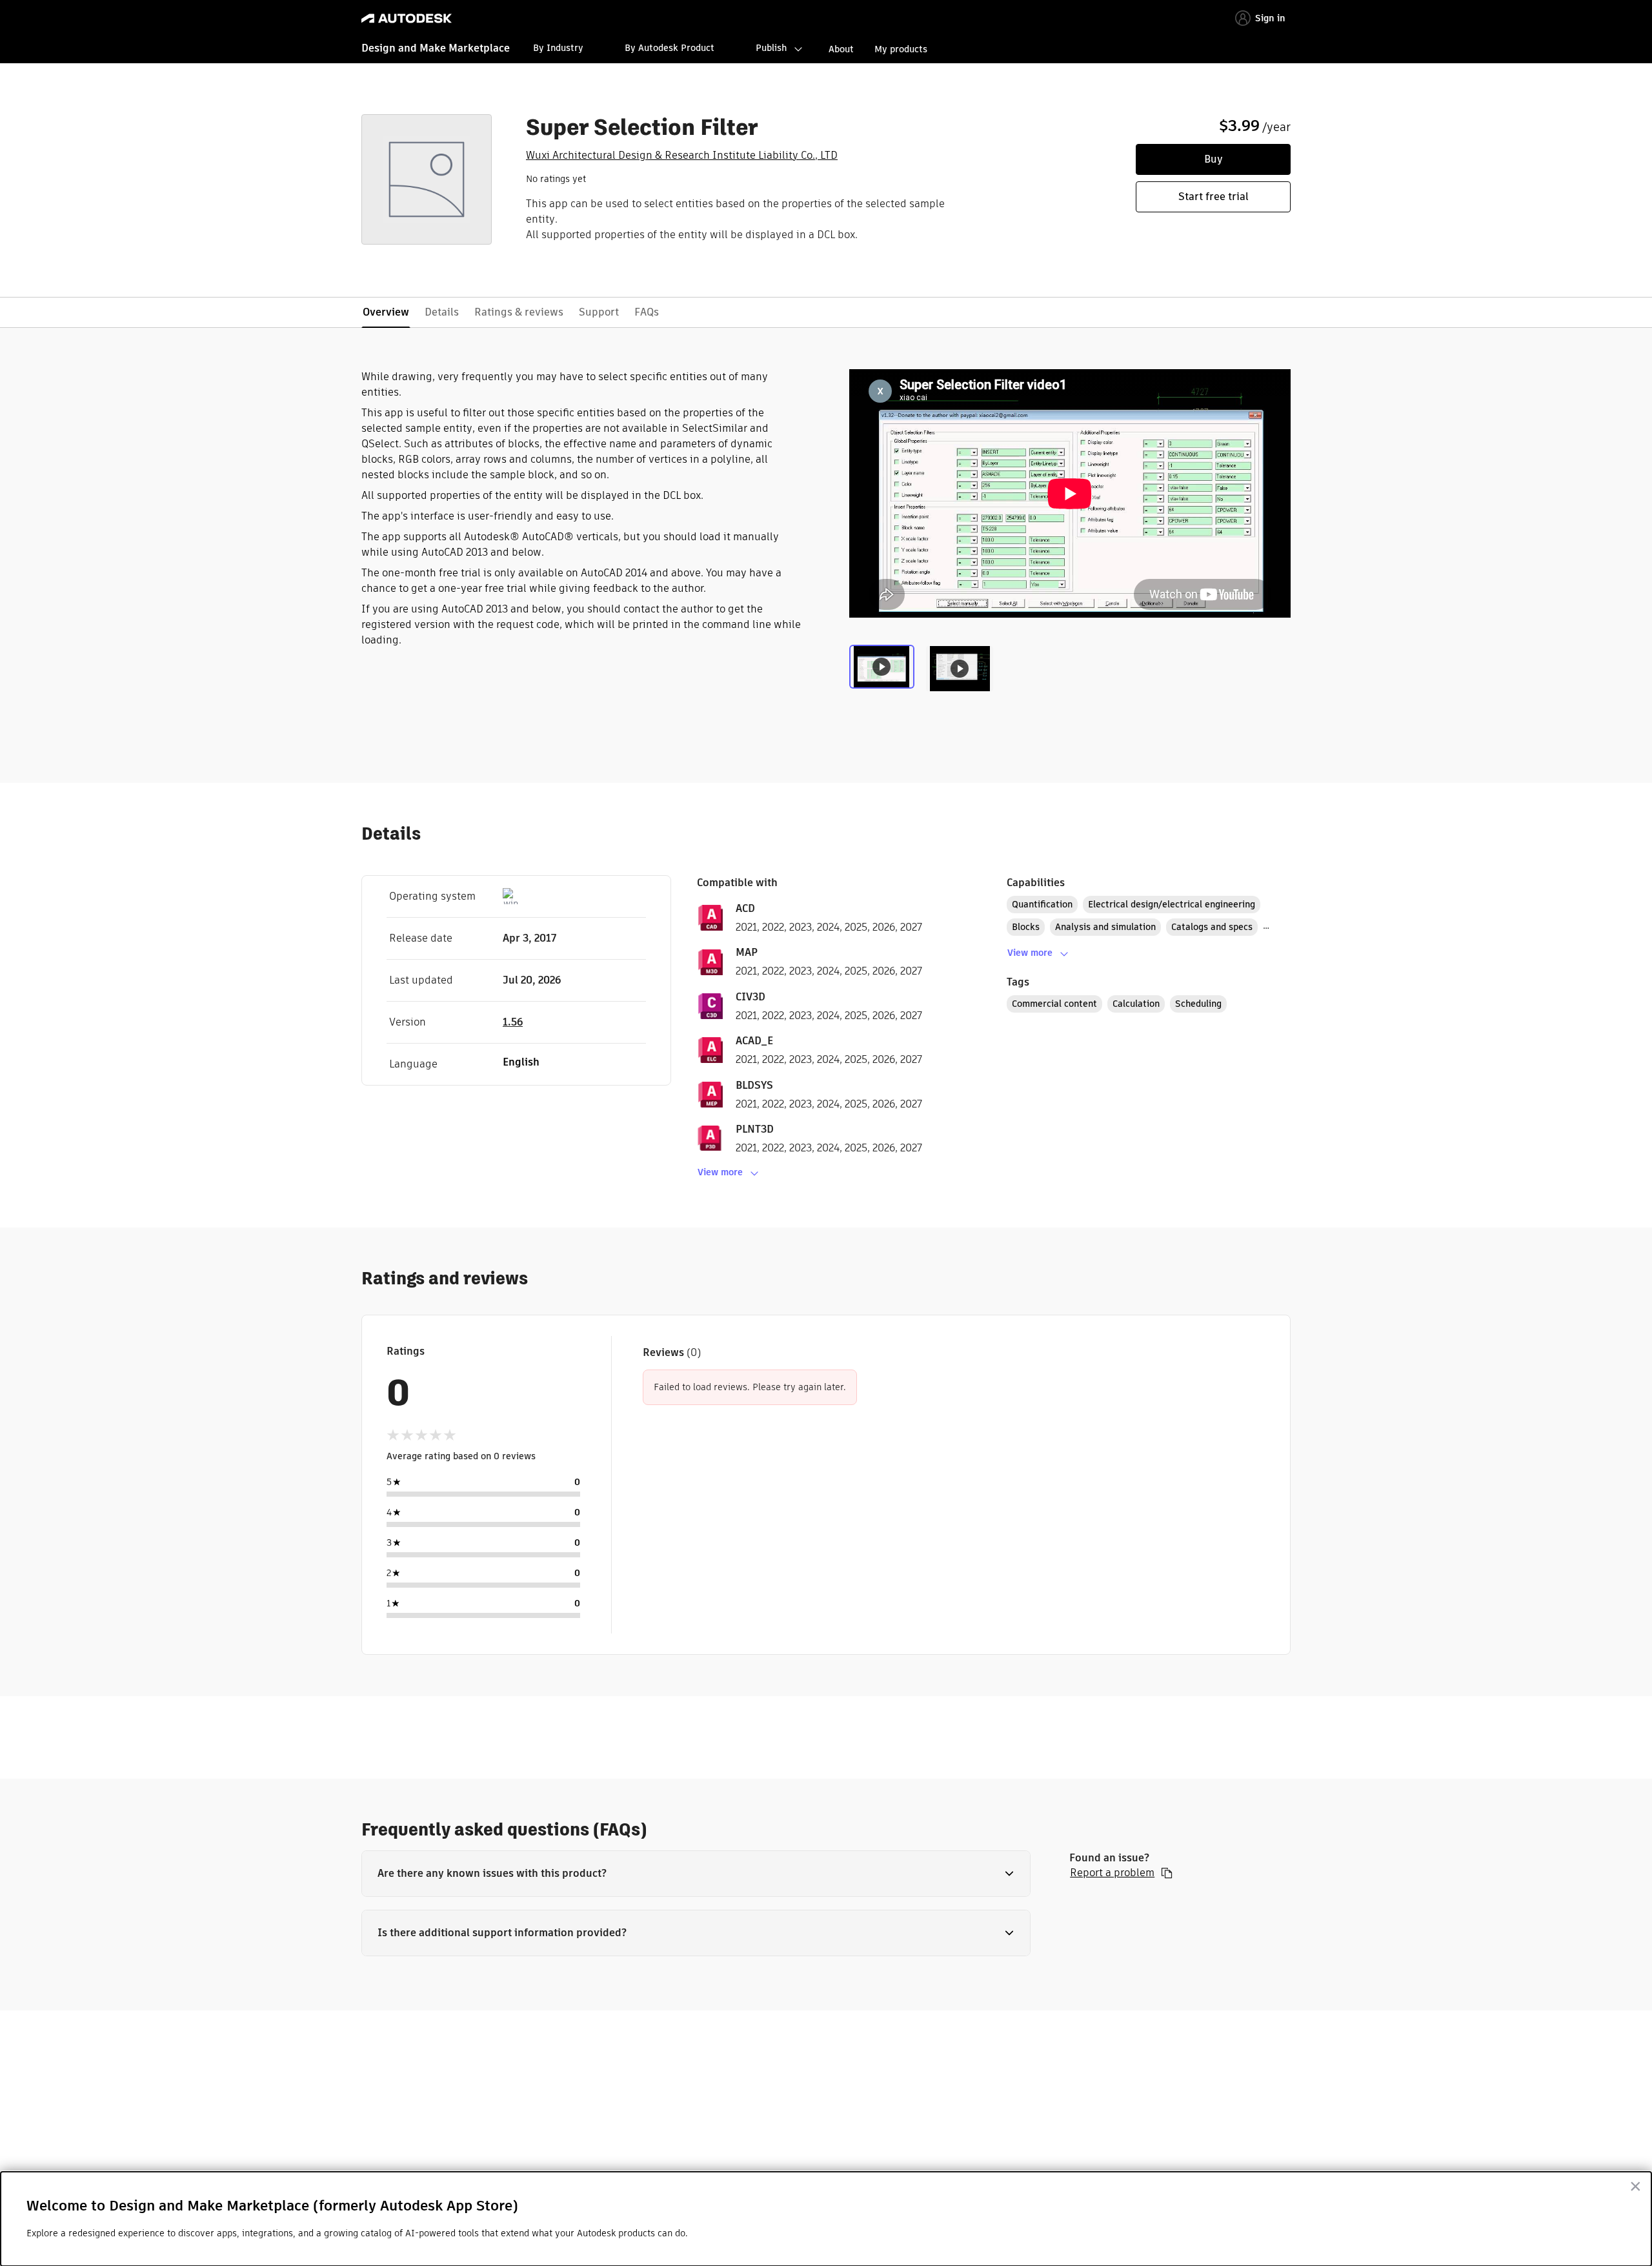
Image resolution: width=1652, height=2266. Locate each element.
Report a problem (1112, 1873)
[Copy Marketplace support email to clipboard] (1167, 1873)
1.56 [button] (513, 1022)
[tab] (884, 672)
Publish (771, 48)
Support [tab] (599, 312)
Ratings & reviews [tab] (519, 312)
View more (720, 1172)
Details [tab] (442, 312)
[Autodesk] (407, 18)
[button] (696, 1874)
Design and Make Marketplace (436, 48)
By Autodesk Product (670, 48)
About (841, 49)
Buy (1214, 159)
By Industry (558, 48)
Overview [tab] (386, 312)
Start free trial (1214, 197)
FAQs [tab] (647, 312)
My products (901, 49)
